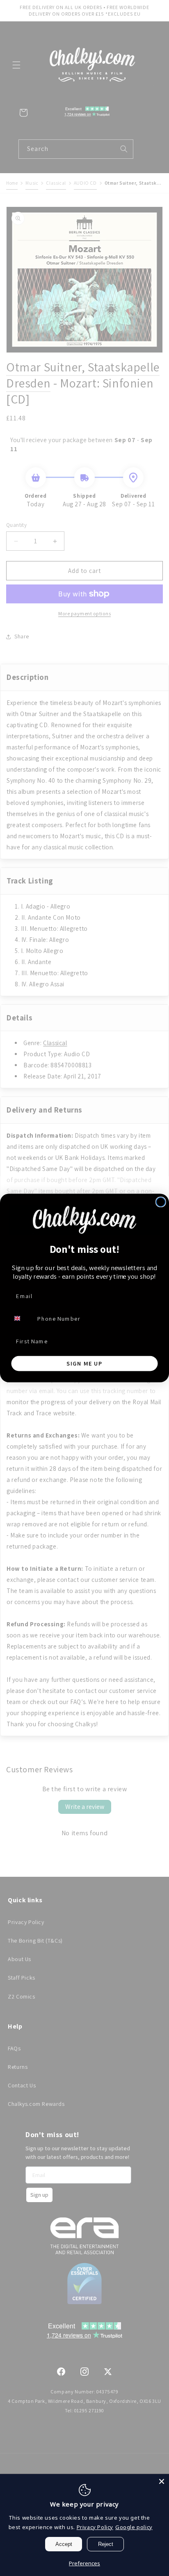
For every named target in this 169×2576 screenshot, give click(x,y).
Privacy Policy (95, 2527)
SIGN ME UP (85, 1363)
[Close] (162, 2481)
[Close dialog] (161, 1202)
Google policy (134, 2527)
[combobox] (22, 1318)
